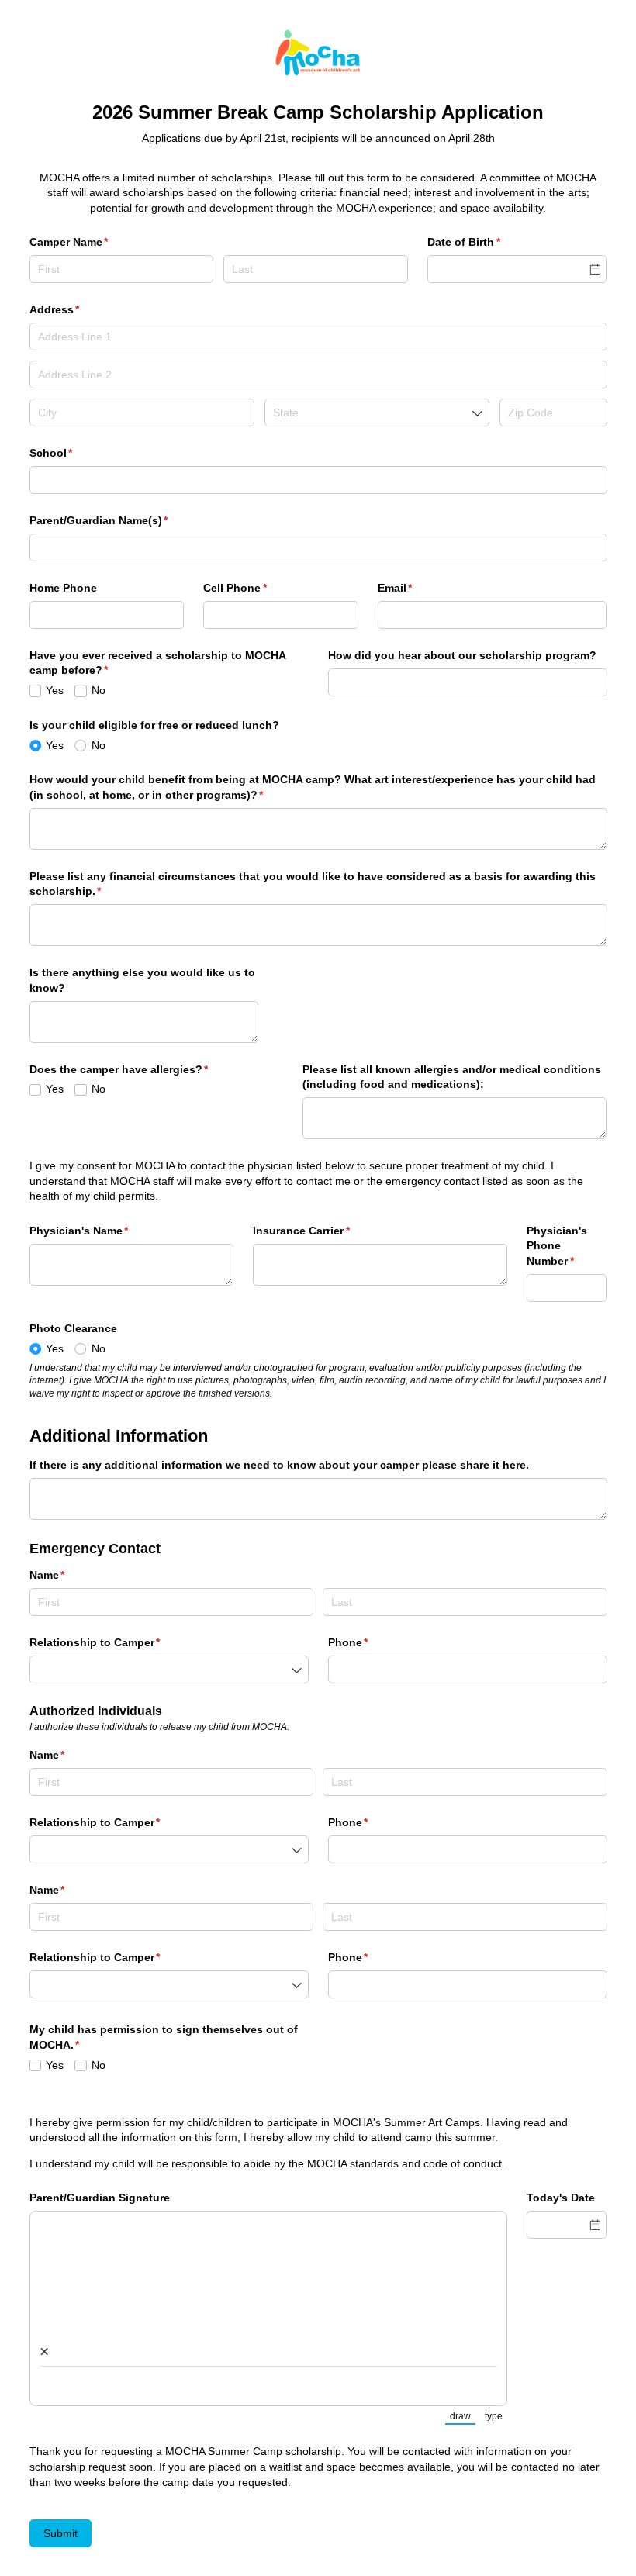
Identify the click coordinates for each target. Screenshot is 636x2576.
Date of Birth (487, 242)
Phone (371, 1642)
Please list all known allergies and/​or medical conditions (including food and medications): (452, 1077)
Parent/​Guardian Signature (100, 2198)
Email (418, 588)
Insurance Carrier (324, 1231)
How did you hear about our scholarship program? (462, 655)
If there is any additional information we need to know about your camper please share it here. (279, 1465)
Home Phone (63, 588)
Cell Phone (258, 588)
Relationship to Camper (118, 1642)
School (74, 453)
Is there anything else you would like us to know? (142, 980)
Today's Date (561, 2198)
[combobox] (377, 413)
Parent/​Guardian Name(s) (122, 520)
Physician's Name (102, 1231)
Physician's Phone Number (567, 1246)
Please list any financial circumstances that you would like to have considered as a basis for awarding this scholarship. (313, 884)
